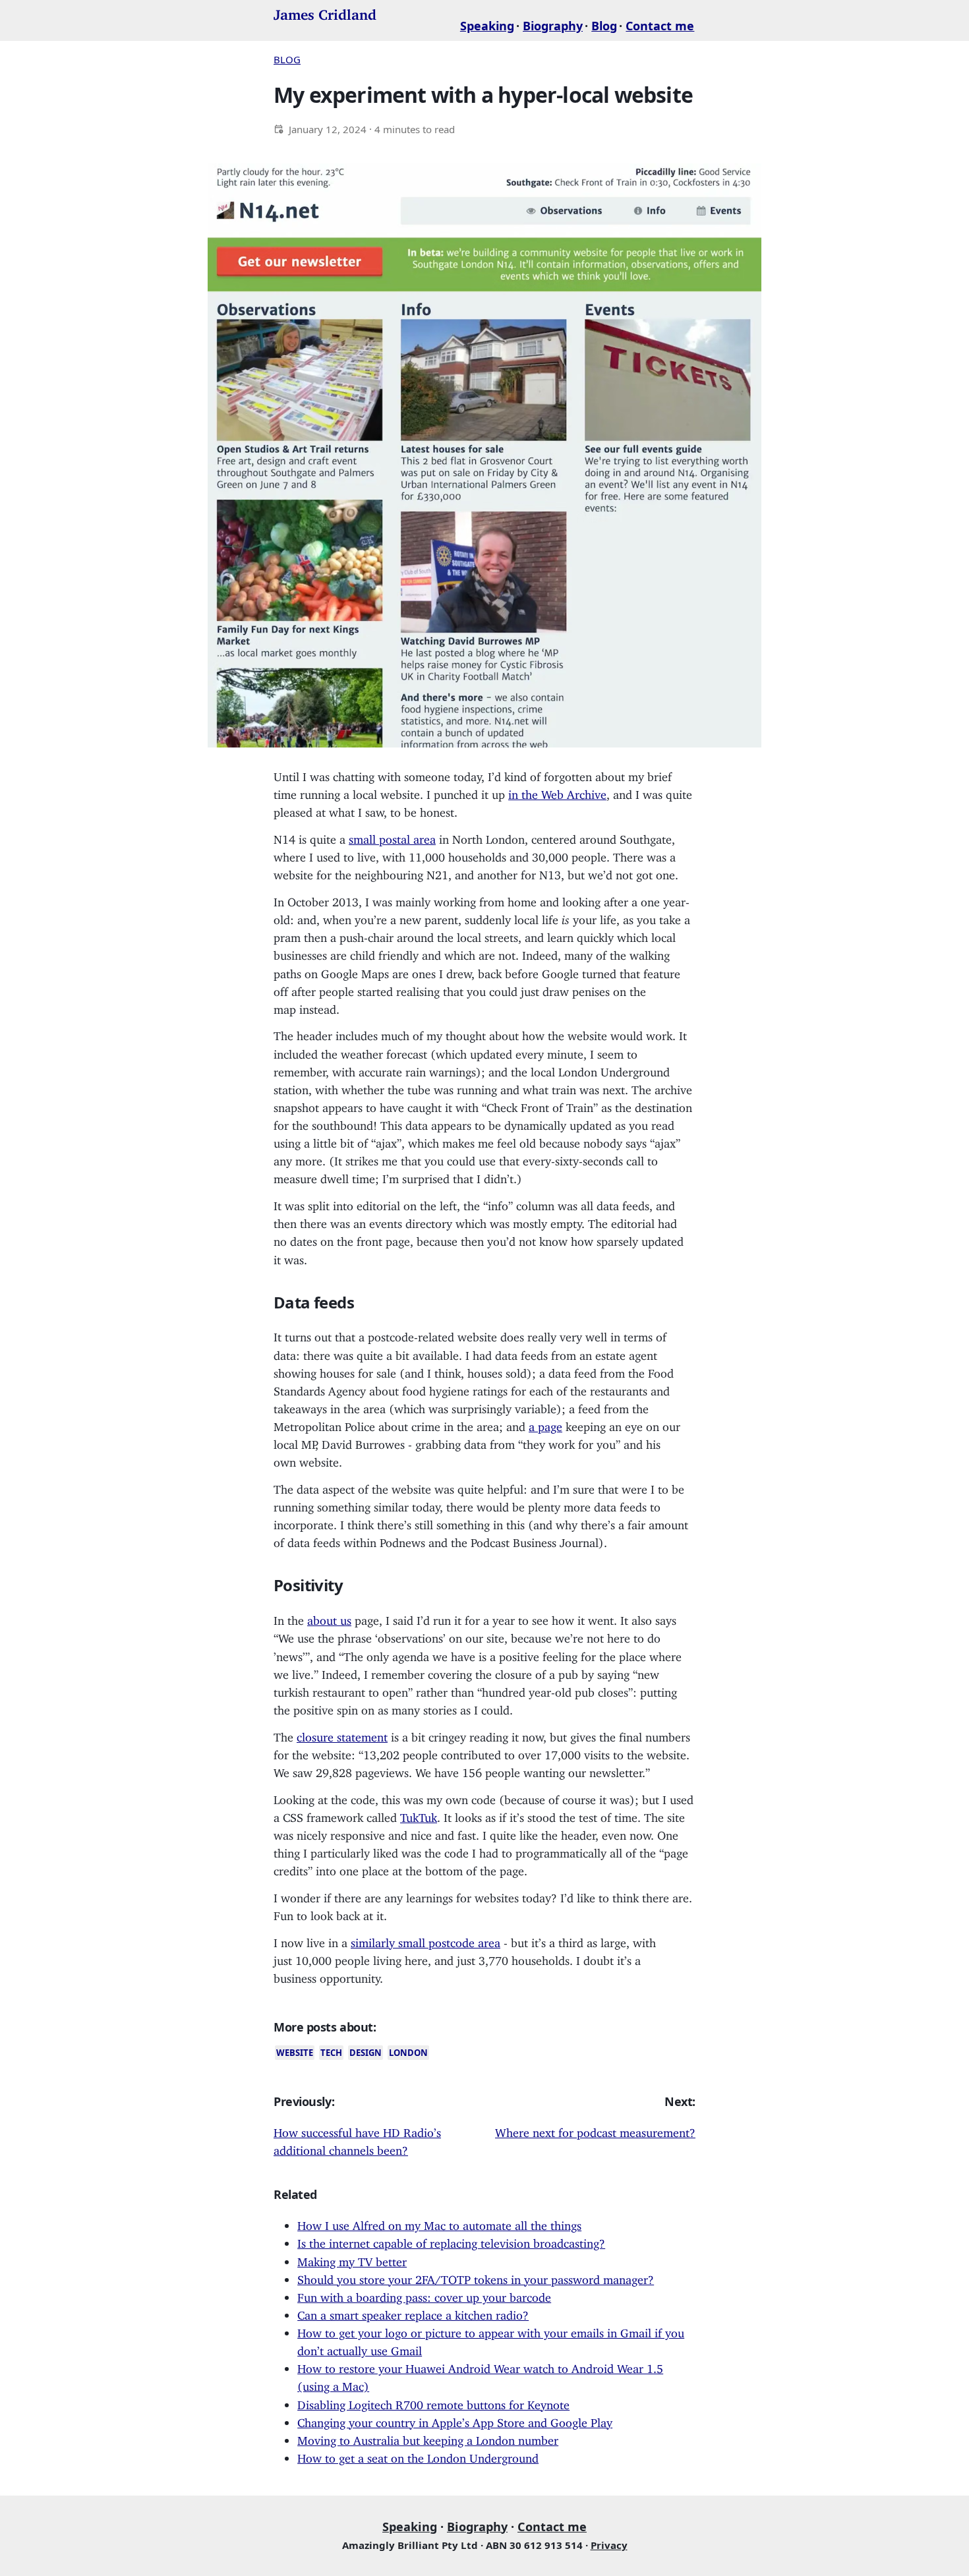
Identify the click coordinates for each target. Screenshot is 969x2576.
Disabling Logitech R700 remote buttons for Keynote (433, 2402)
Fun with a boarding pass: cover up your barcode (424, 2295)
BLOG (287, 59)
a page (545, 1424)
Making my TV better (352, 2259)
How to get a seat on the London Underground (418, 2455)
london (408, 2053)
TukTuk (419, 1815)
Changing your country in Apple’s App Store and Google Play (455, 2420)
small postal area (392, 836)
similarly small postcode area (426, 1940)
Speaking (487, 26)
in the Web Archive (557, 792)
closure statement (342, 1734)
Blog (604, 26)
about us (329, 1618)
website (295, 2053)
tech (331, 2053)
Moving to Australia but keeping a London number (428, 2438)
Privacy (609, 2545)
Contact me (660, 26)
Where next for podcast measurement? (595, 2130)
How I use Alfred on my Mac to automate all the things (439, 2223)
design (366, 2053)
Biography (553, 26)
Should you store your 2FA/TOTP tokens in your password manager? (476, 2277)
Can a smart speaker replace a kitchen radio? (413, 2312)
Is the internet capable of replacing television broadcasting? (451, 2240)
